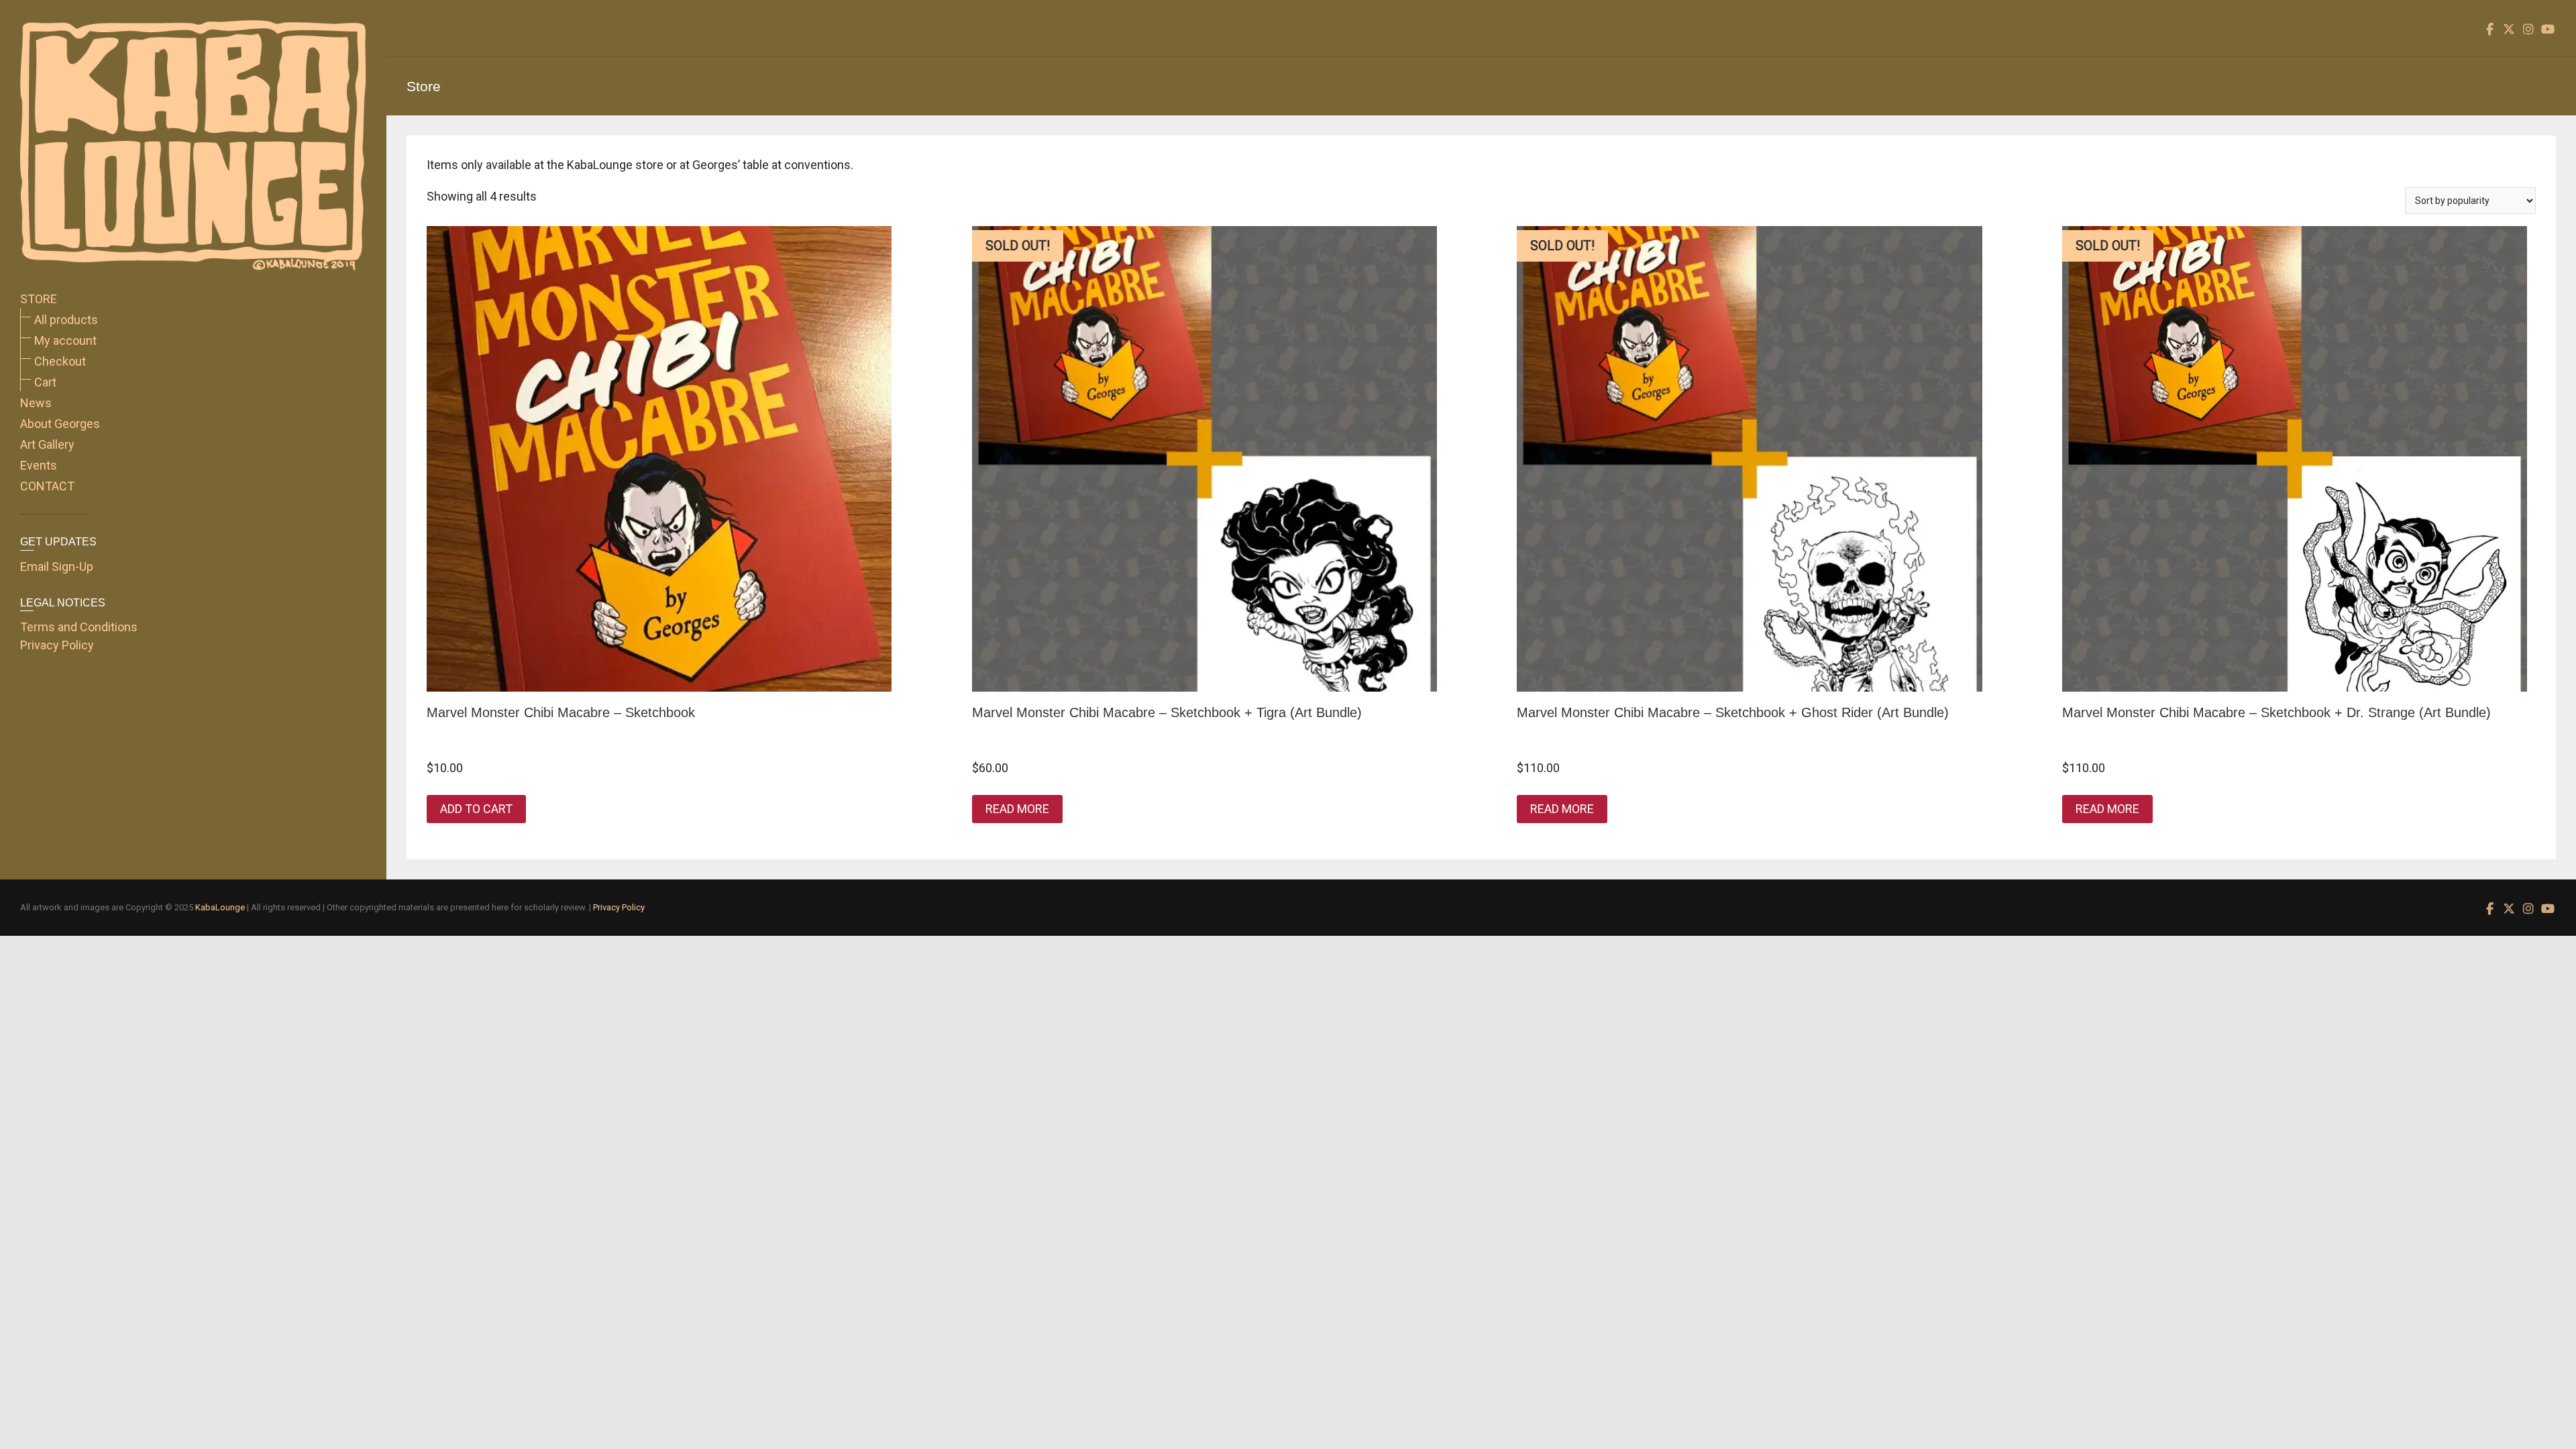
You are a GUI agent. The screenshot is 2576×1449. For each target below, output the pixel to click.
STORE (39, 299)
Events (39, 465)
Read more (1017, 809)
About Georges (60, 424)
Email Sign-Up (57, 567)
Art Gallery (47, 444)
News (36, 403)
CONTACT (47, 486)
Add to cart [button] (476, 809)
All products (66, 320)
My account (65, 340)
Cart (45, 382)
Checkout (60, 361)
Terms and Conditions (79, 627)
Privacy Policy (57, 645)
